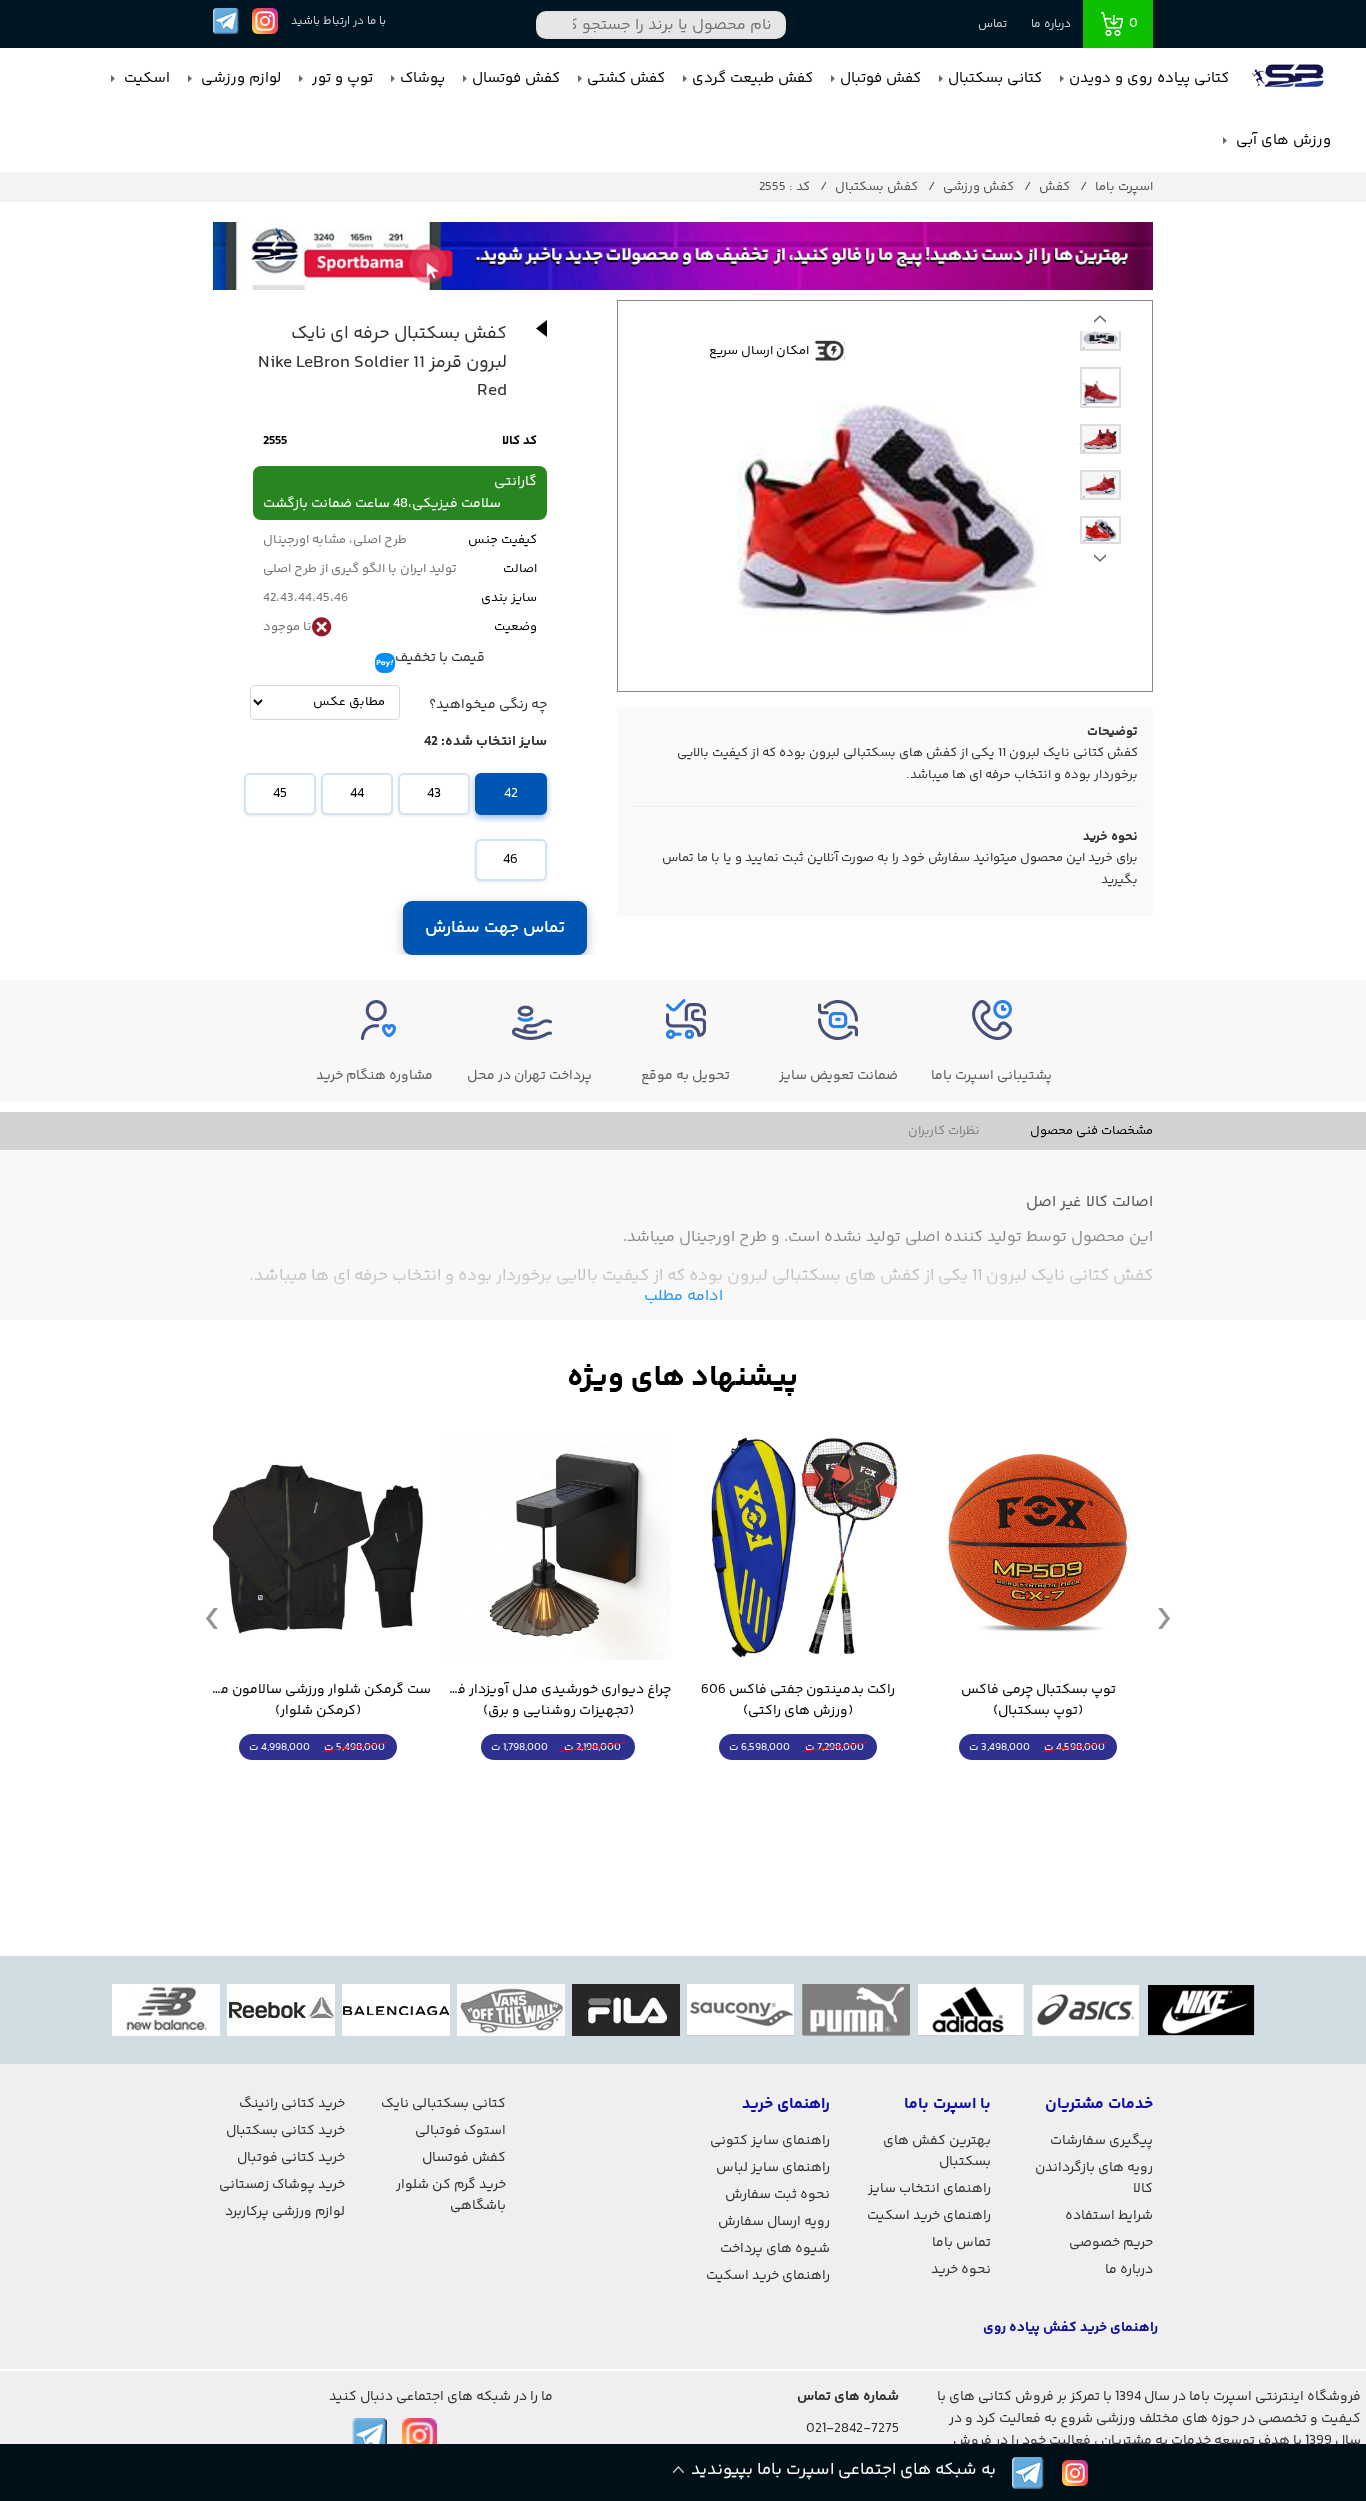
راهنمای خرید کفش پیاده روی (1070, 2328)
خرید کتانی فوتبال (291, 2158)
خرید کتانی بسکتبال (285, 2131)
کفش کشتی (626, 78)
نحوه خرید (961, 2270)
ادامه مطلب (683, 1296)
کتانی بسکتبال (995, 78)
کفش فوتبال (880, 78)
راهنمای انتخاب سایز (929, 2189)
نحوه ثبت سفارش (777, 2195)
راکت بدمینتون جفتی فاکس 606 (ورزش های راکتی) (798, 1701)
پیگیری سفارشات (1101, 2141)
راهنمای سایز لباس (773, 2168)
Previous (1100, 563)
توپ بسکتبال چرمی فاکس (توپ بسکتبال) (1038, 1701)
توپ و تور (340, 78)
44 (357, 794)
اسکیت (145, 78)
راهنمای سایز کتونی (770, 2141)
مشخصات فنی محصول (1091, 1131)
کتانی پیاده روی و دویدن (1149, 78)
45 (280, 794)
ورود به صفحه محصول (1038, 1784)
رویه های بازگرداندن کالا (1094, 2178)
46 (510, 860)
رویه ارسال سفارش (774, 2222)
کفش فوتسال (516, 78)
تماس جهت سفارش (495, 928)
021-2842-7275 (852, 2429)
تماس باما (961, 2243)
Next (1100, 324)
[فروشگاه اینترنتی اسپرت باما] (1290, 79)
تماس (992, 24)
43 (434, 794)
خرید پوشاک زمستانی (282, 2185)
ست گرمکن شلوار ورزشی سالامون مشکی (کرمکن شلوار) (318, 1701)
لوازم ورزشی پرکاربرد (285, 2212)
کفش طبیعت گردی (752, 78)
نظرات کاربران (944, 1131)
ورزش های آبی (1281, 140)
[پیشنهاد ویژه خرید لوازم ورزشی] (683, 1378)
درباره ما (1051, 24)
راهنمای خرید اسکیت (929, 2216)
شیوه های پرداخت (775, 2249)
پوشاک (422, 78)
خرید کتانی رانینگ (292, 2104)
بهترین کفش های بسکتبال (937, 2151)
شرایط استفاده (1109, 2216)
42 (511, 794)
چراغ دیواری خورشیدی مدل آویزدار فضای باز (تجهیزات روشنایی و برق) (558, 1701)
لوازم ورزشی (239, 78)
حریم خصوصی (1111, 2243)
